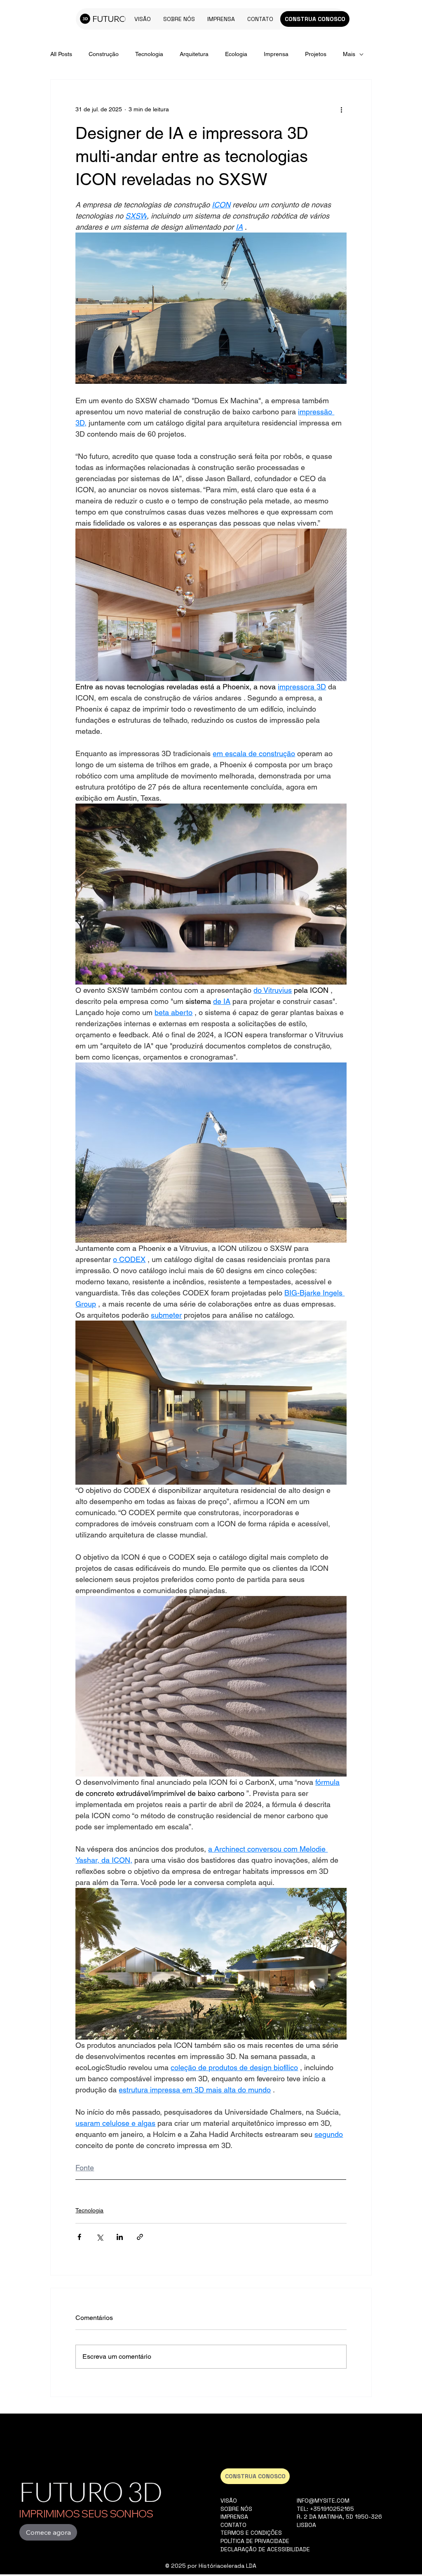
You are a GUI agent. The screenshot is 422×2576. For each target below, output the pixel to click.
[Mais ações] (342, 109)
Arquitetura (194, 54)
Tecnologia (149, 54)
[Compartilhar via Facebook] (79, 2237)
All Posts (61, 54)
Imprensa (276, 54)
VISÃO (229, 2501)
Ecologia (236, 54)
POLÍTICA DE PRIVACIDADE (255, 2541)
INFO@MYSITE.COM (323, 2501)
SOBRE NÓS (236, 2509)
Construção (104, 54)
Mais (349, 54)
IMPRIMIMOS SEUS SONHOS (86, 2514)
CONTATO (233, 2525)
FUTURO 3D (90, 2491)
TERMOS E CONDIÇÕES (251, 2533)
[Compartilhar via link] (140, 2237)
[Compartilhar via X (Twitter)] (100, 2237)
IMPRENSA (234, 2517)
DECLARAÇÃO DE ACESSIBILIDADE (265, 2549)
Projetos (316, 54)
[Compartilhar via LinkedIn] (120, 2237)
